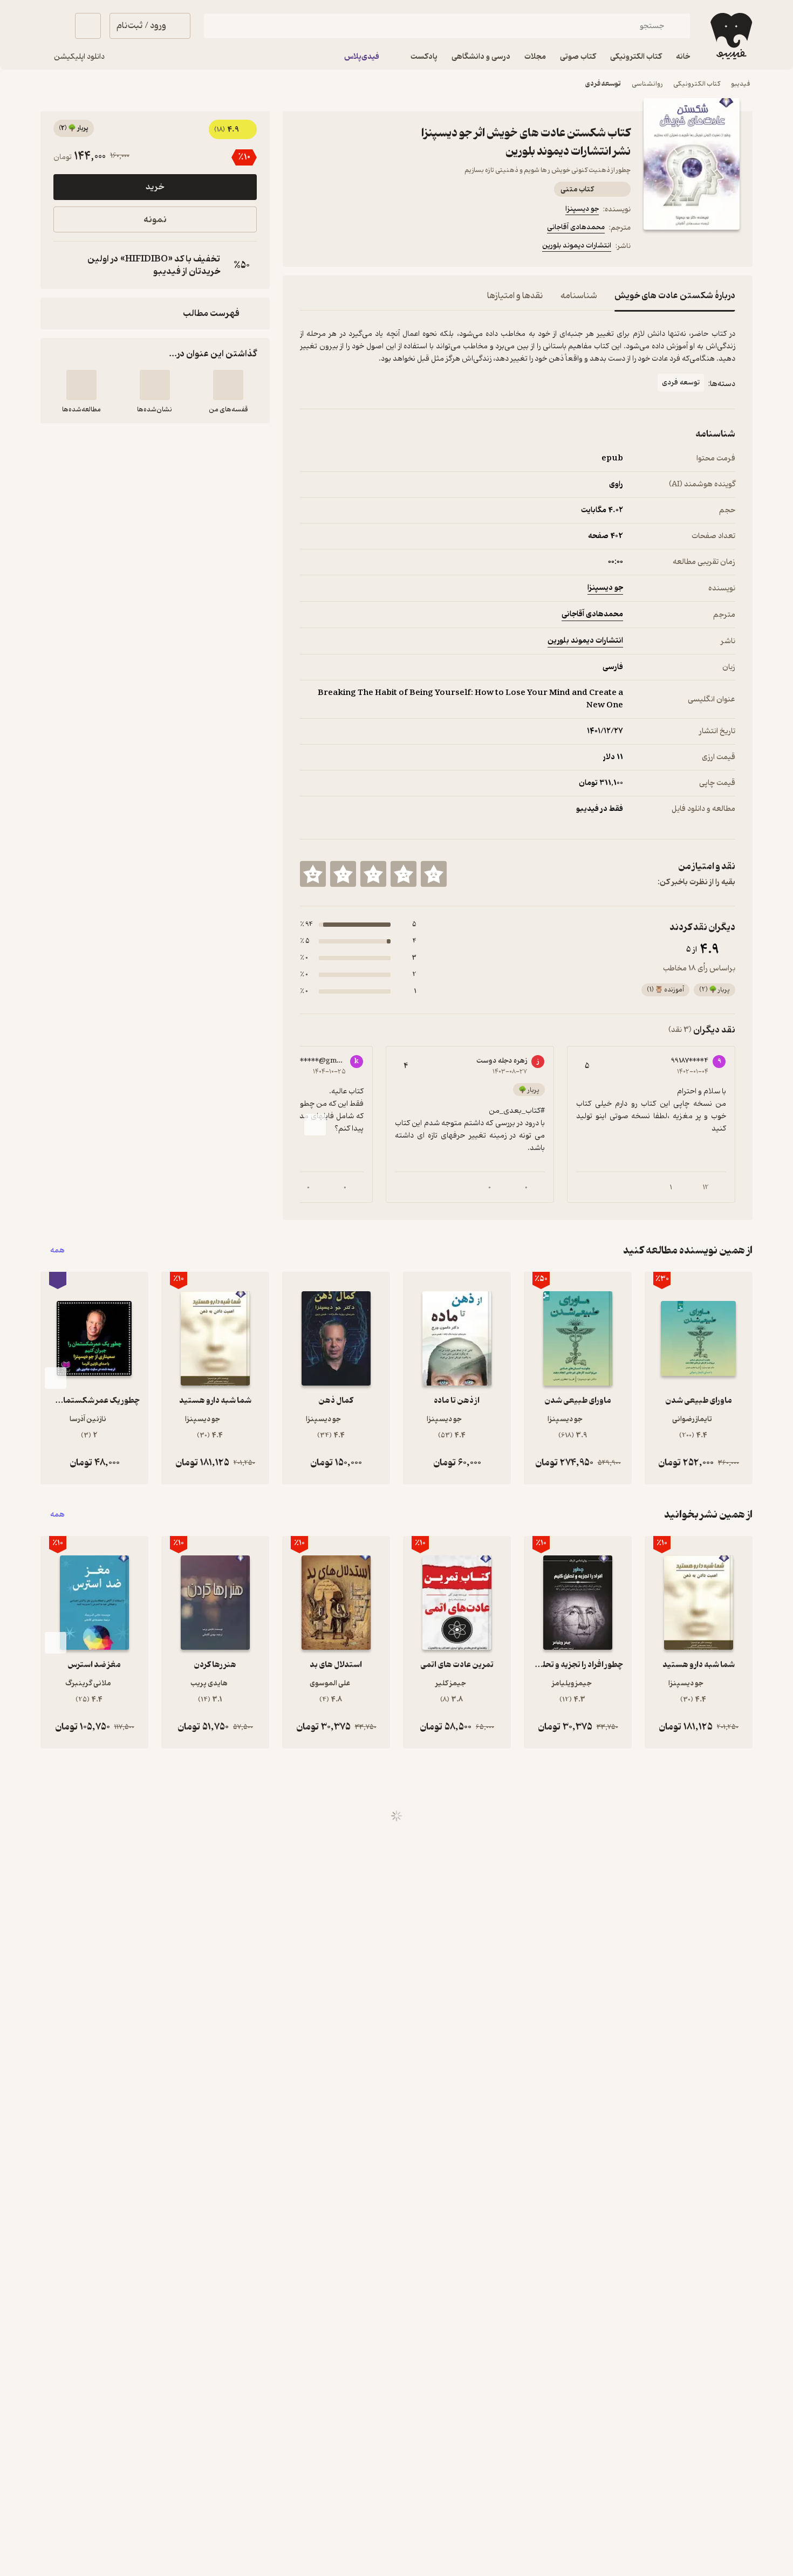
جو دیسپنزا (582, 209)
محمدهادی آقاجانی (576, 227)
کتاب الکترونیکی (697, 84)
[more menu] (306, 247)
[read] (81, 385)
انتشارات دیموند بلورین (577, 246)
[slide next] (315, 1125)
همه (57, 1251)
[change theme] (53, 26)
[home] (730, 36)
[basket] (88, 26)
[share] (384, 247)
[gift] (358, 247)
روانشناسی (647, 84)
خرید (155, 187)
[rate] (434, 874)
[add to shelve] (228, 385)
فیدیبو (741, 84)
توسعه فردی (603, 84)
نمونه (155, 220)
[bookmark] (332, 247)
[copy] (64, 265)
